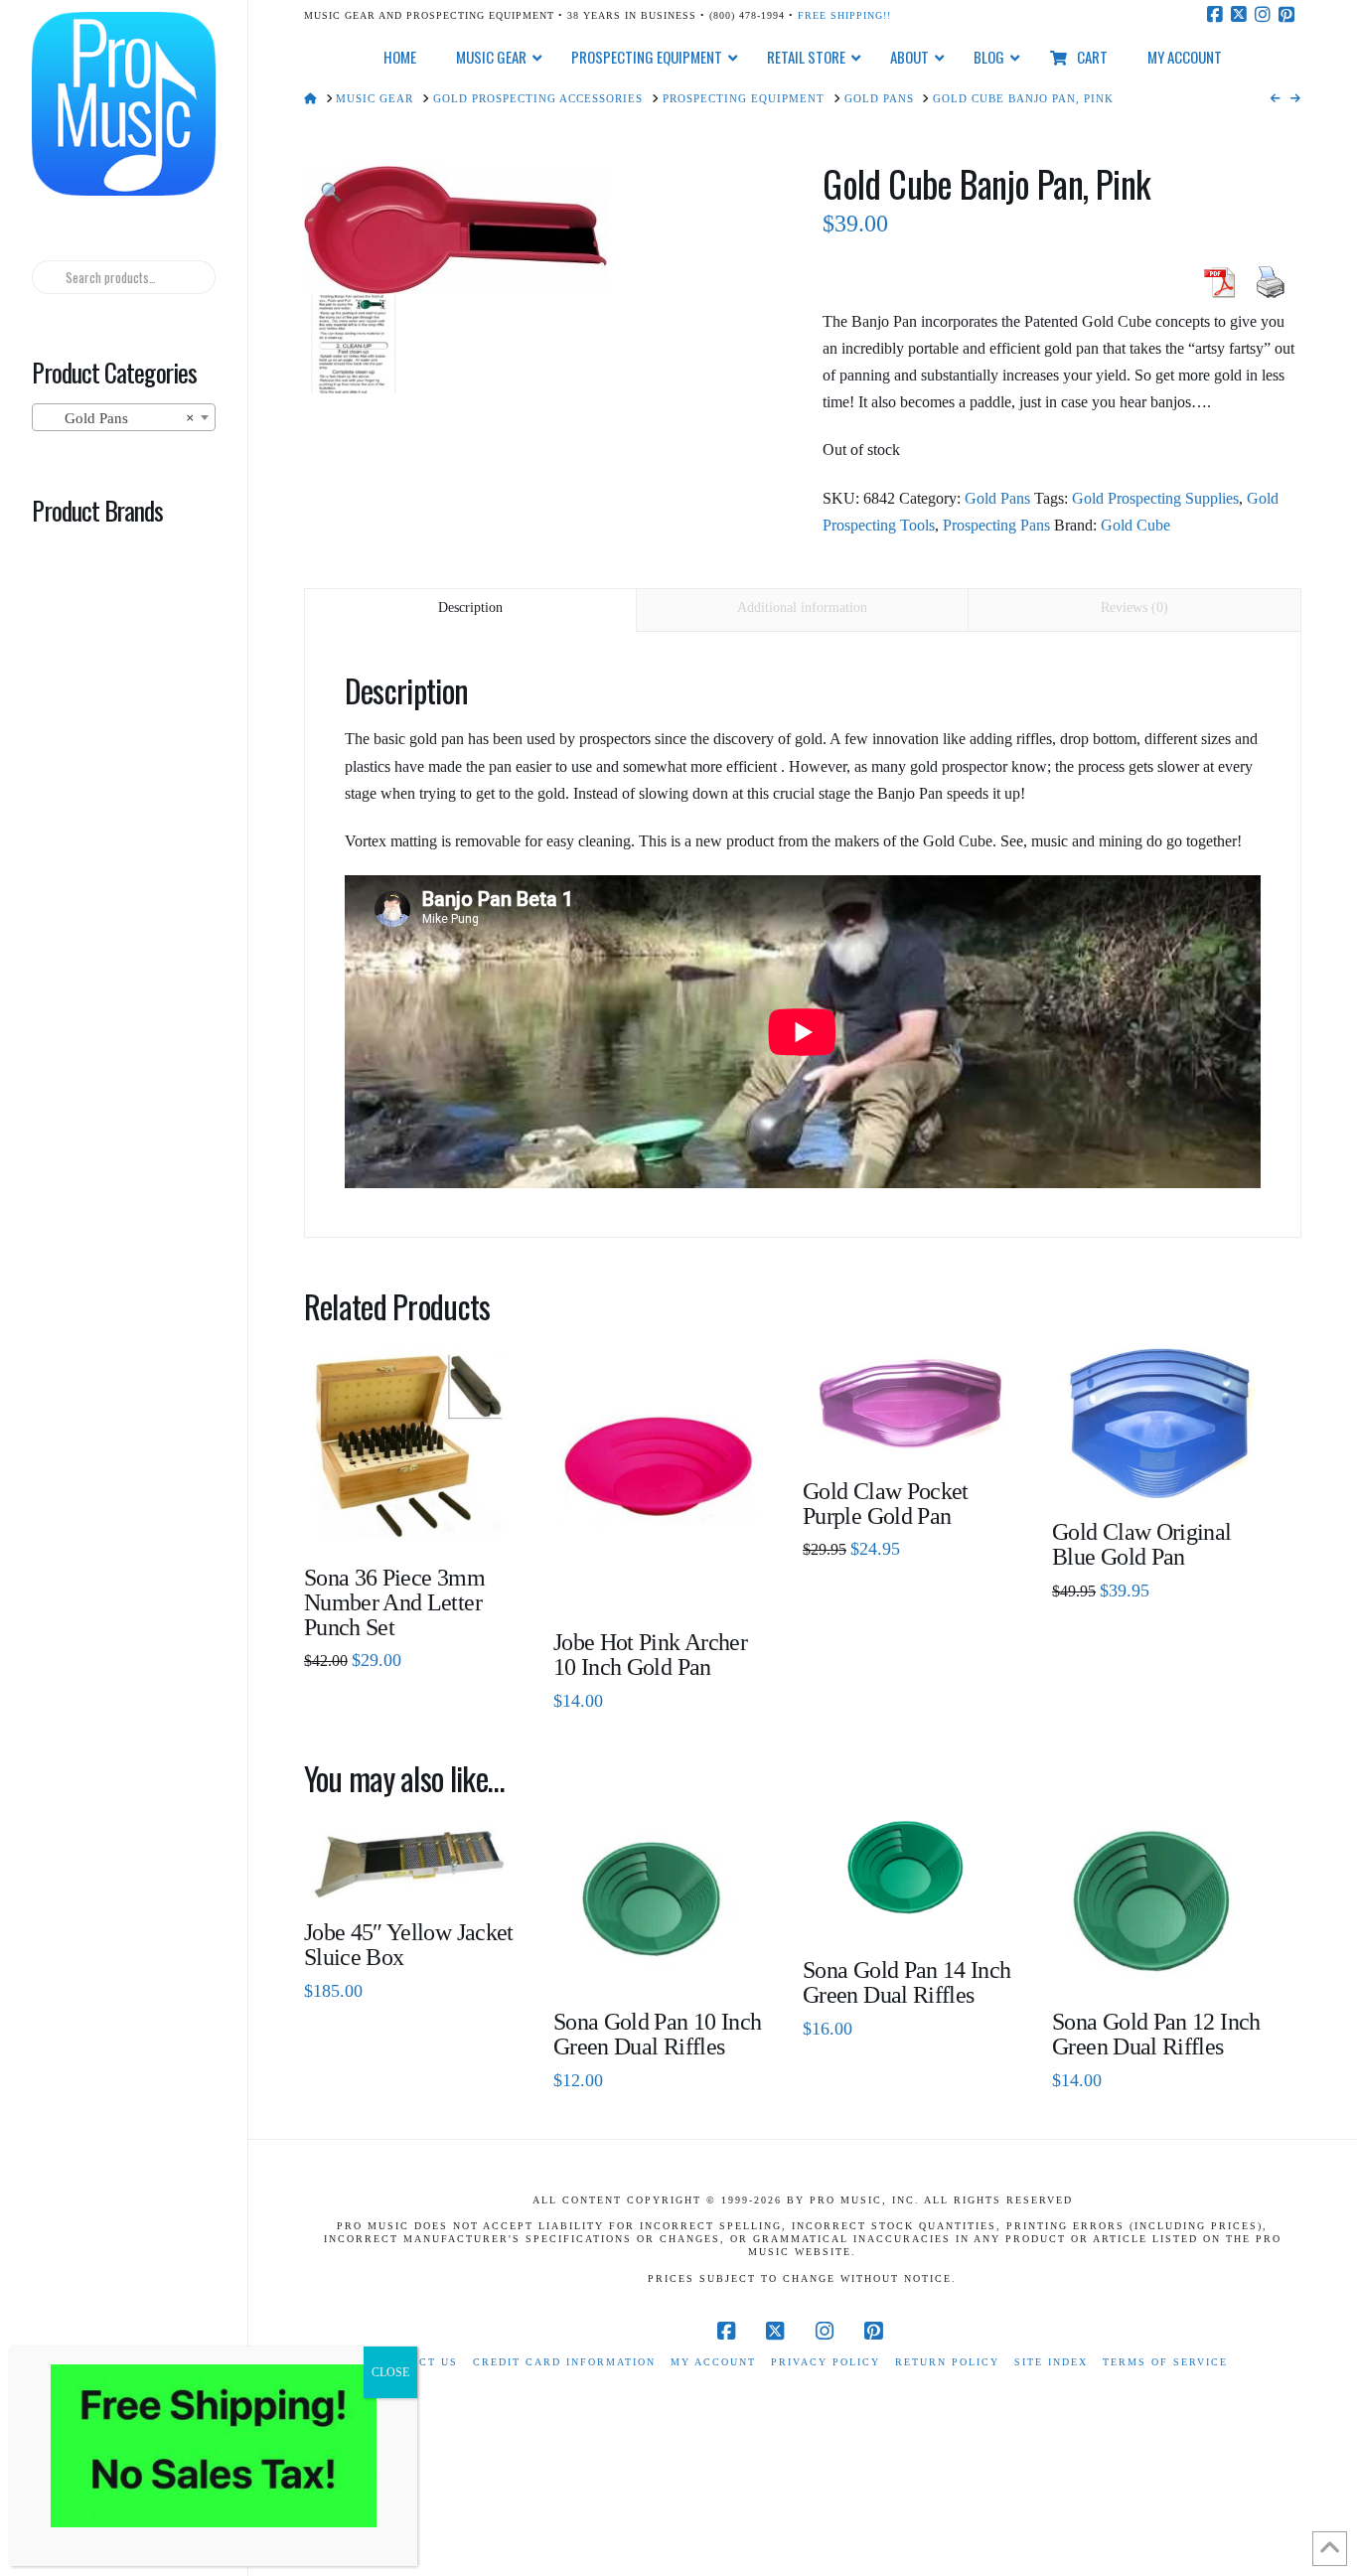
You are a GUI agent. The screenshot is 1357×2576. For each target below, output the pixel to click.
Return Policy (947, 2362)
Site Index (1051, 2362)
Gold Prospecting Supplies (1155, 498)
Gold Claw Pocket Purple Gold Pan (886, 1504)
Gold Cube (1135, 525)
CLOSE (390, 2372)
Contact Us (417, 2362)
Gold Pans (997, 498)
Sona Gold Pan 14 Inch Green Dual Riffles (907, 1982)
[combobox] (123, 417)
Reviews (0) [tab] (1134, 607)
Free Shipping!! (844, 15)
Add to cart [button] (417, 1514)
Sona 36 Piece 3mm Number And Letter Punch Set (394, 1602)
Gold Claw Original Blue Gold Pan (1142, 1544)
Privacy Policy (826, 2362)
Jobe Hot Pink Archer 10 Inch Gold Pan (650, 1655)
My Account (713, 2362)
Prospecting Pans (996, 525)
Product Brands (97, 510)
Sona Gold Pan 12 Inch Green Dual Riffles (1156, 2034)
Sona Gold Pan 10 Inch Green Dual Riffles (658, 2034)
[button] (331, 193)
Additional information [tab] (802, 607)
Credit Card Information (564, 2362)
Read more (658, 1579)
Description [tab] (470, 607)
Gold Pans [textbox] (117, 418)
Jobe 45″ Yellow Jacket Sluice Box (409, 1945)
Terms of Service (1165, 2362)
